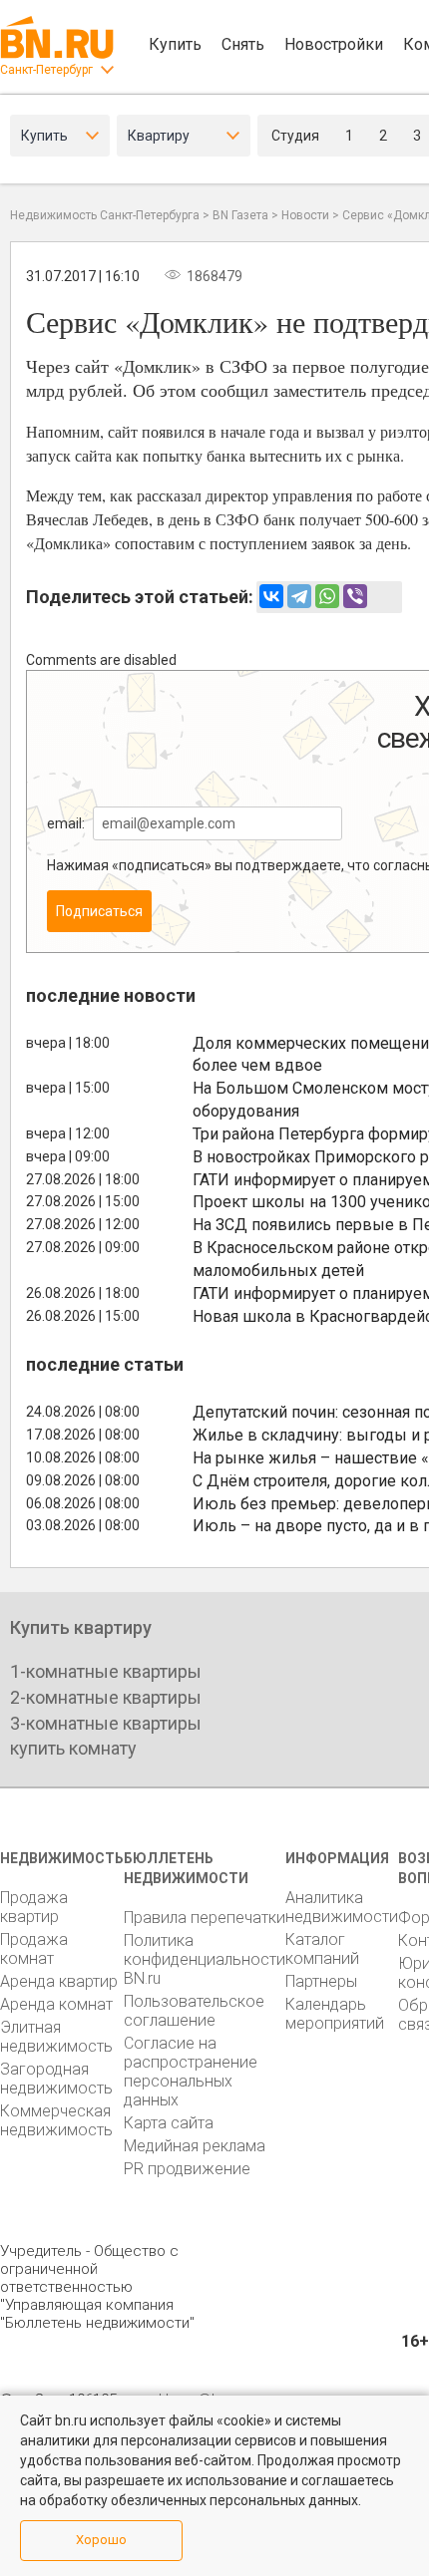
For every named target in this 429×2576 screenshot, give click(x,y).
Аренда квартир (59, 1981)
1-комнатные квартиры (106, 1671)
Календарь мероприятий (335, 2014)
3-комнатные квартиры (106, 1723)
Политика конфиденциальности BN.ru (205, 1959)
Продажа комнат (34, 1949)
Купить (175, 44)
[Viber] (355, 596)
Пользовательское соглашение (194, 2011)
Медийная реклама (195, 2146)
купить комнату (73, 1748)
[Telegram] (299, 596)
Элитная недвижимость (56, 2037)
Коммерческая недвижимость (56, 2120)
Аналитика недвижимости (342, 1907)
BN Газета (240, 215)
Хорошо (101, 2540)
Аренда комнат (56, 2004)
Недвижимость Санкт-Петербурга (105, 215)
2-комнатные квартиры (106, 1697)
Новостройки (334, 44)
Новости (305, 215)
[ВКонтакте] (271, 596)
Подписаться (99, 911)
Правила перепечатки (205, 1918)
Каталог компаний (322, 1949)
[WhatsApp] (327, 596)
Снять (243, 44)
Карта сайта (169, 2123)
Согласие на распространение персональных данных (191, 2072)
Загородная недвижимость (56, 2079)
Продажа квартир (34, 1907)
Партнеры (321, 1981)
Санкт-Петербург (46, 70)
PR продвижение (187, 2169)
